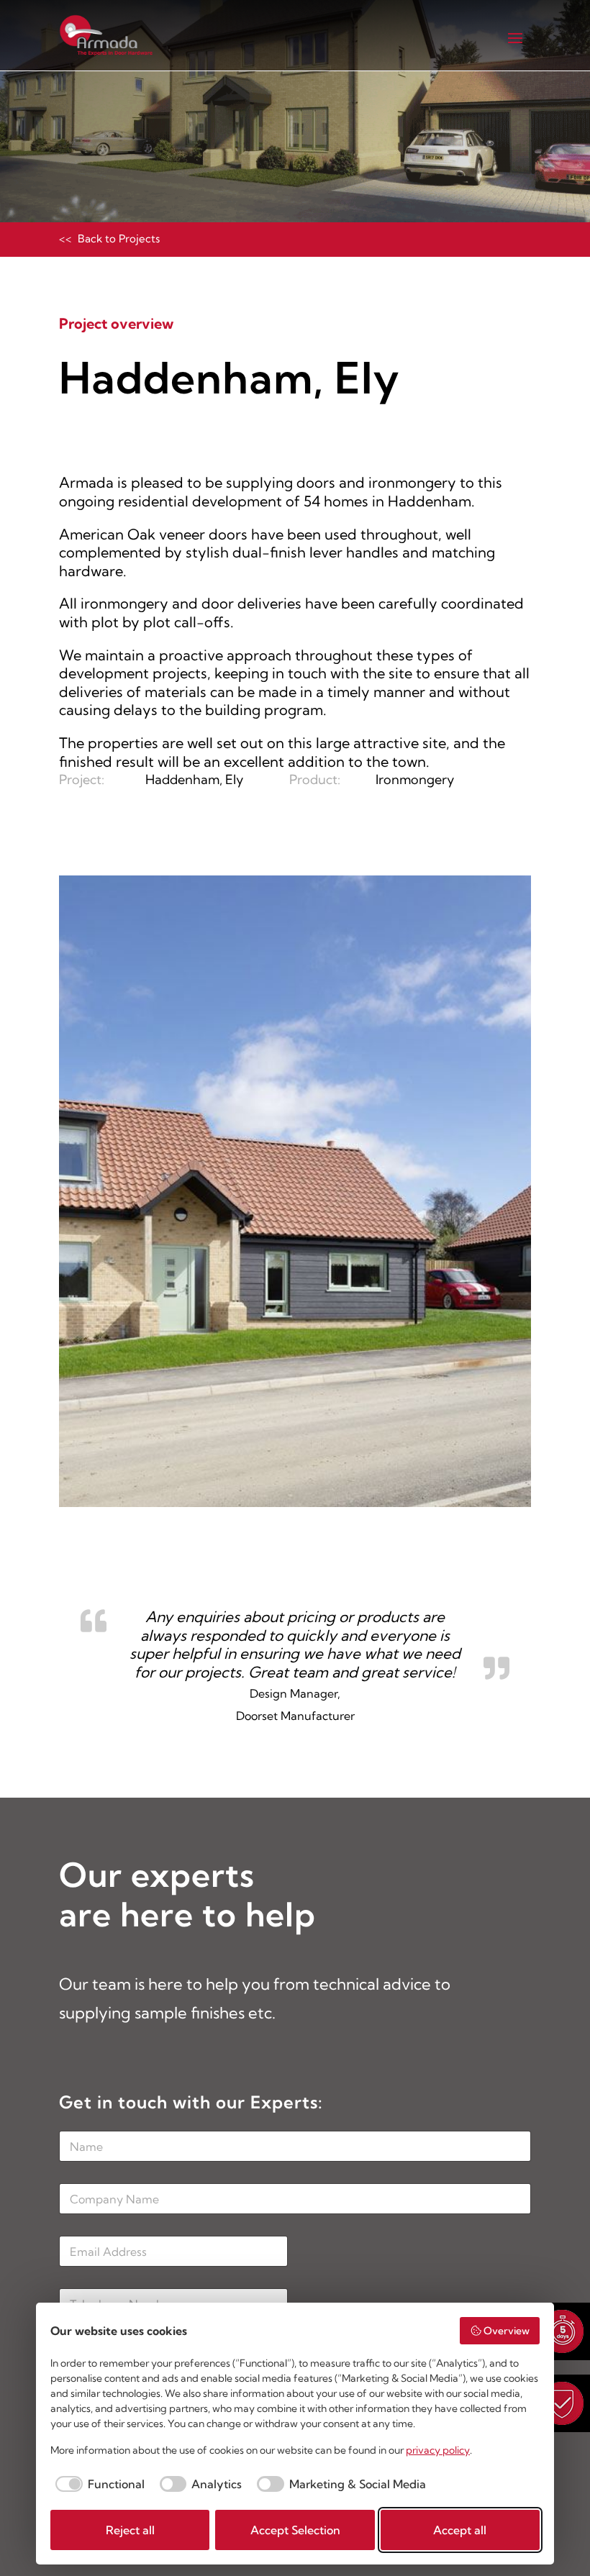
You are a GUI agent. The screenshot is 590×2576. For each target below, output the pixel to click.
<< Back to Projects (109, 238)
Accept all (460, 2530)
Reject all (130, 2530)
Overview (507, 2331)
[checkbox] (97, 2484)
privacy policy (438, 2450)
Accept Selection (295, 2530)
